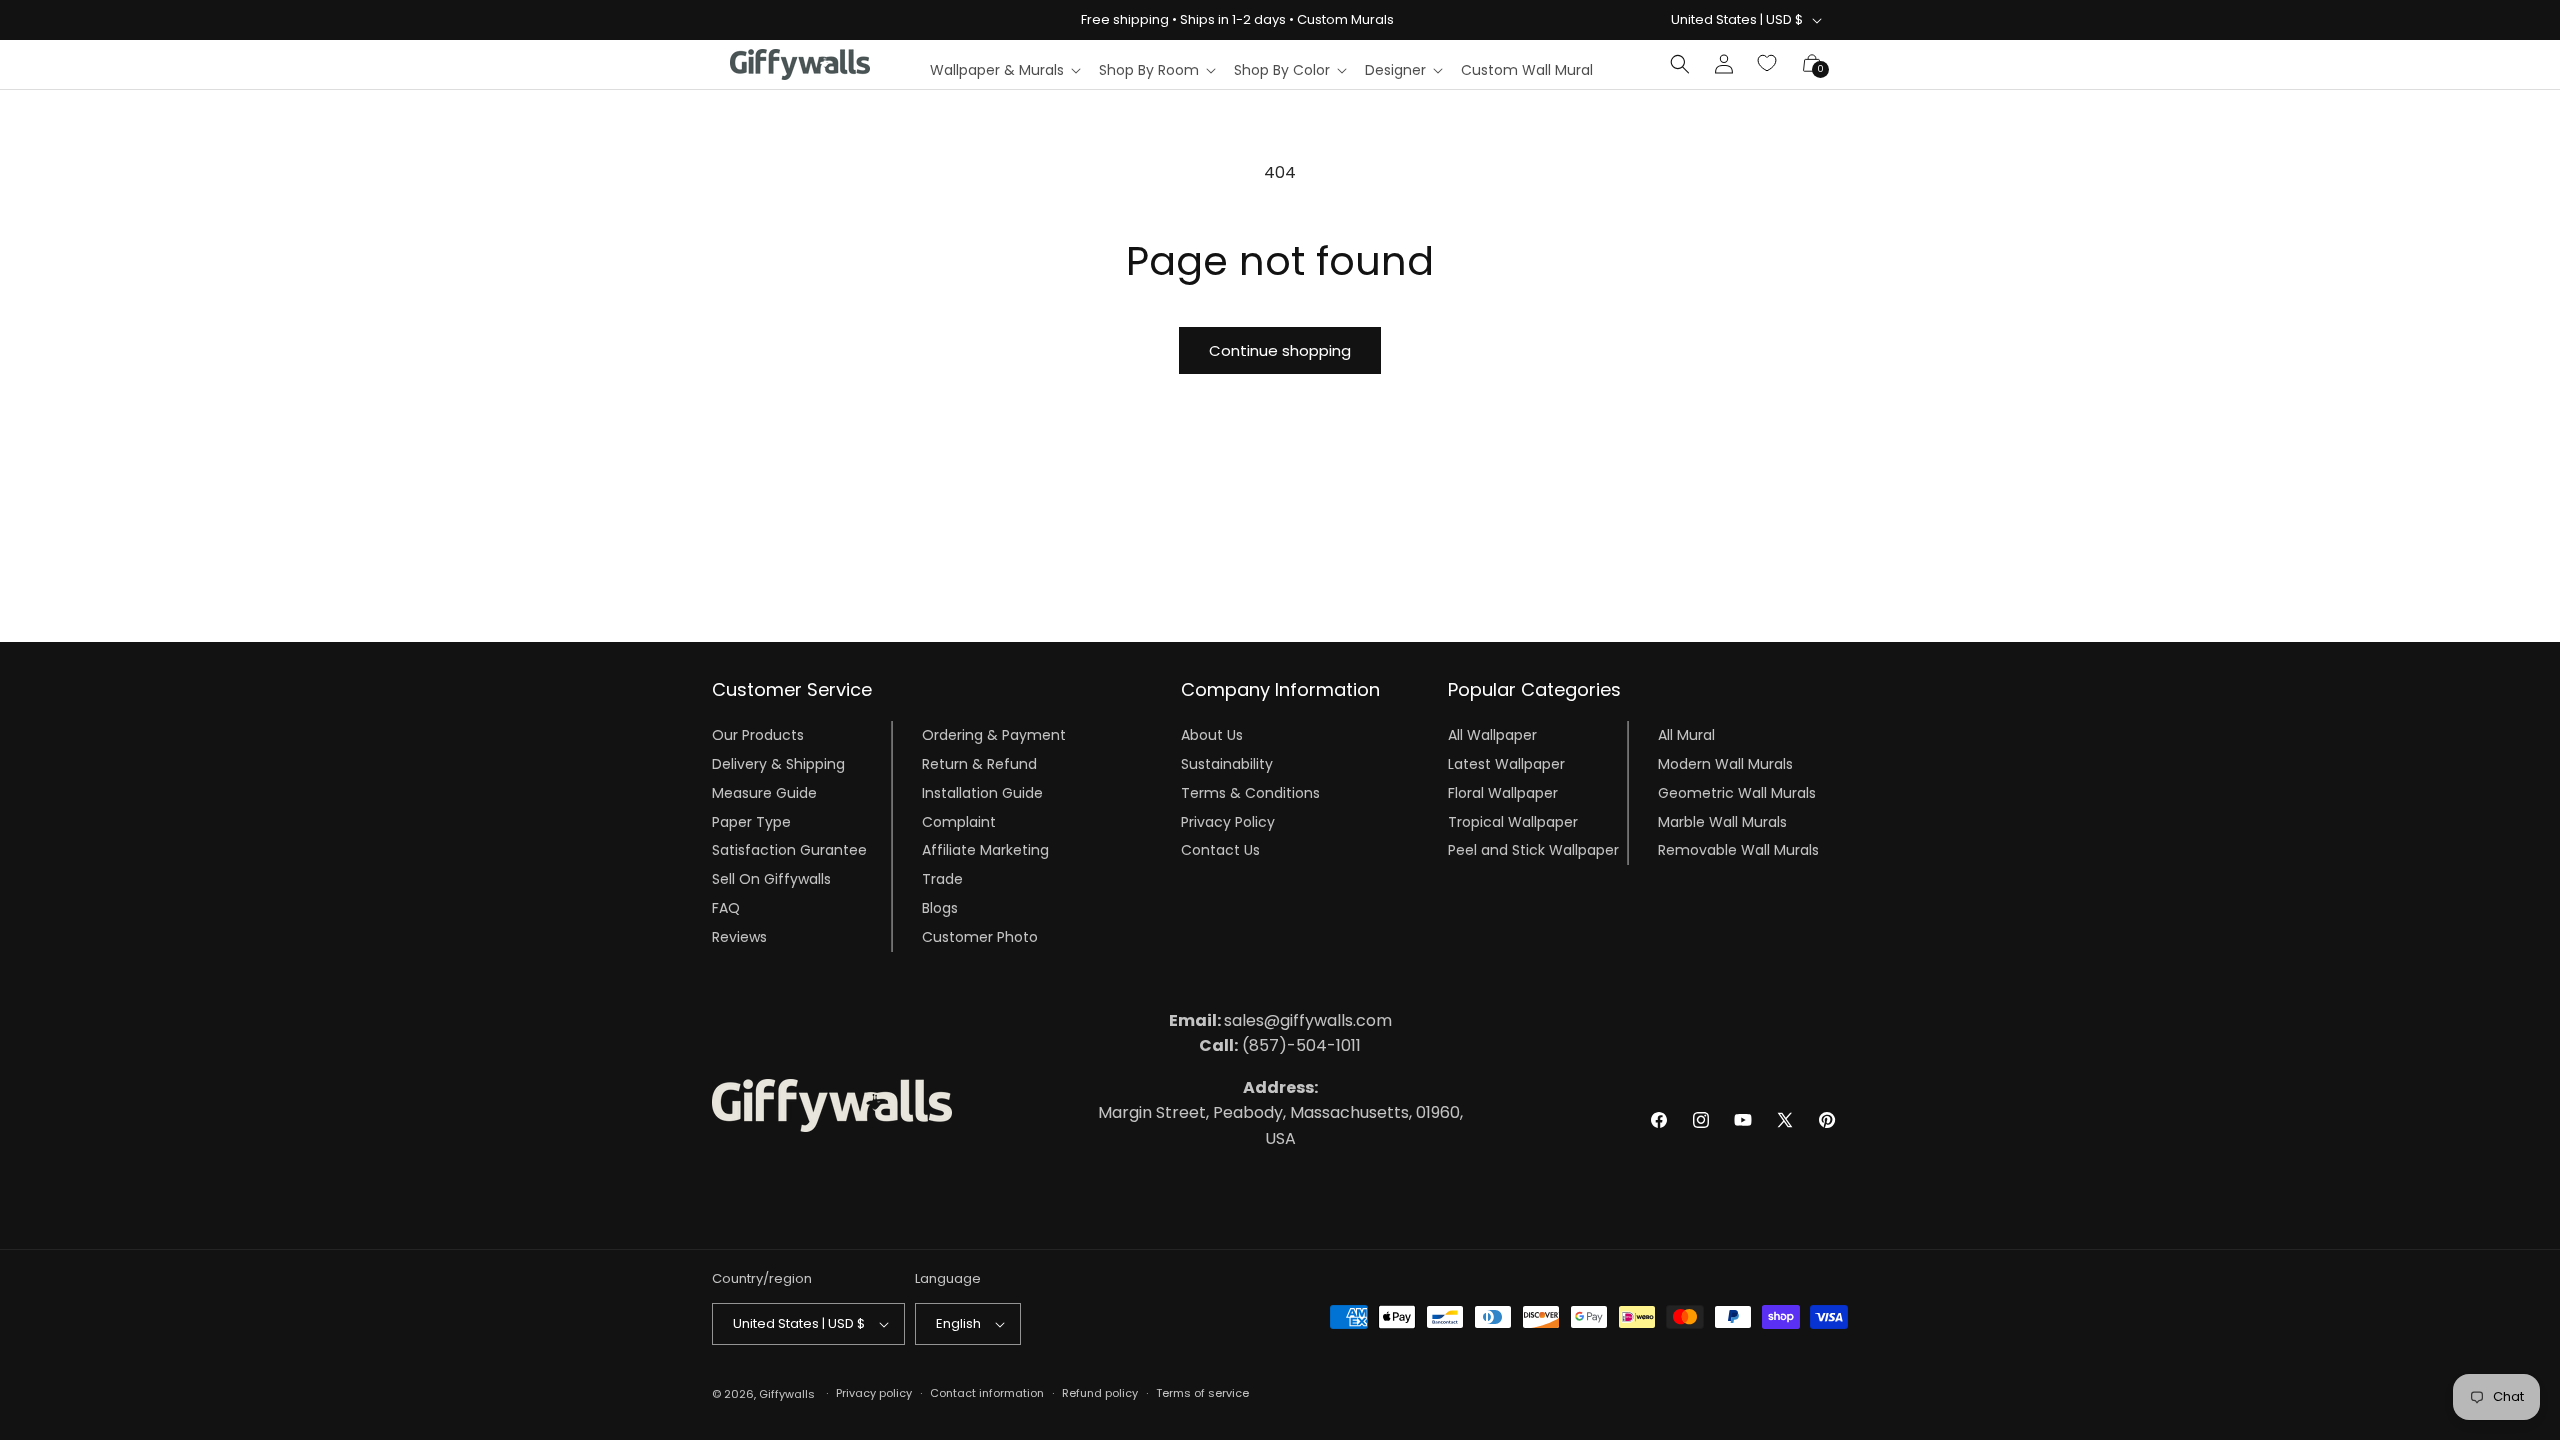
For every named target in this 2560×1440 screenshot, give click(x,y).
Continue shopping (1280, 350)
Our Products (758, 735)
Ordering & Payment (994, 735)
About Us (1212, 735)
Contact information (987, 1393)
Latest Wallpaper (1506, 764)
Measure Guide (764, 793)
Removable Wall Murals (1738, 850)
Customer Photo (980, 937)
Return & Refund (979, 764)
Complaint (959, 822)
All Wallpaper (1492, 735)
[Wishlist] (1768, 64)
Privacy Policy (1228, 822)
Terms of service (1202, 1393)
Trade (942, 879)
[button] (1004, 70)
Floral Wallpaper (1503, 793)
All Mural (1686, 735)
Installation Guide (982, 793)
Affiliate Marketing (985, 850)
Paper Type (751, 822)
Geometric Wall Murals (1737, 793)
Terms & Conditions (1250, 793)
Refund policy (1100, 1393)
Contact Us (1220, 850)
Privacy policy (874, 1393)
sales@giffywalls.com (1280, 1020)
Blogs (940, 908)
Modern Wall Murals (1725, 764)
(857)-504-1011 (1280, 1045)
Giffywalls (787, 1394)
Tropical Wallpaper (1513, 822)
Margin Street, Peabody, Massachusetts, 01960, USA (1280, 1113)
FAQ (726, 908)
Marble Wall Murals (1722, 822)
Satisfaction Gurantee (789, 850)
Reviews (739, 937)
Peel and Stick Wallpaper (1533, 850)
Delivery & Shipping (778, 764)
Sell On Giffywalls (771, 879)
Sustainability (1227, 764)
